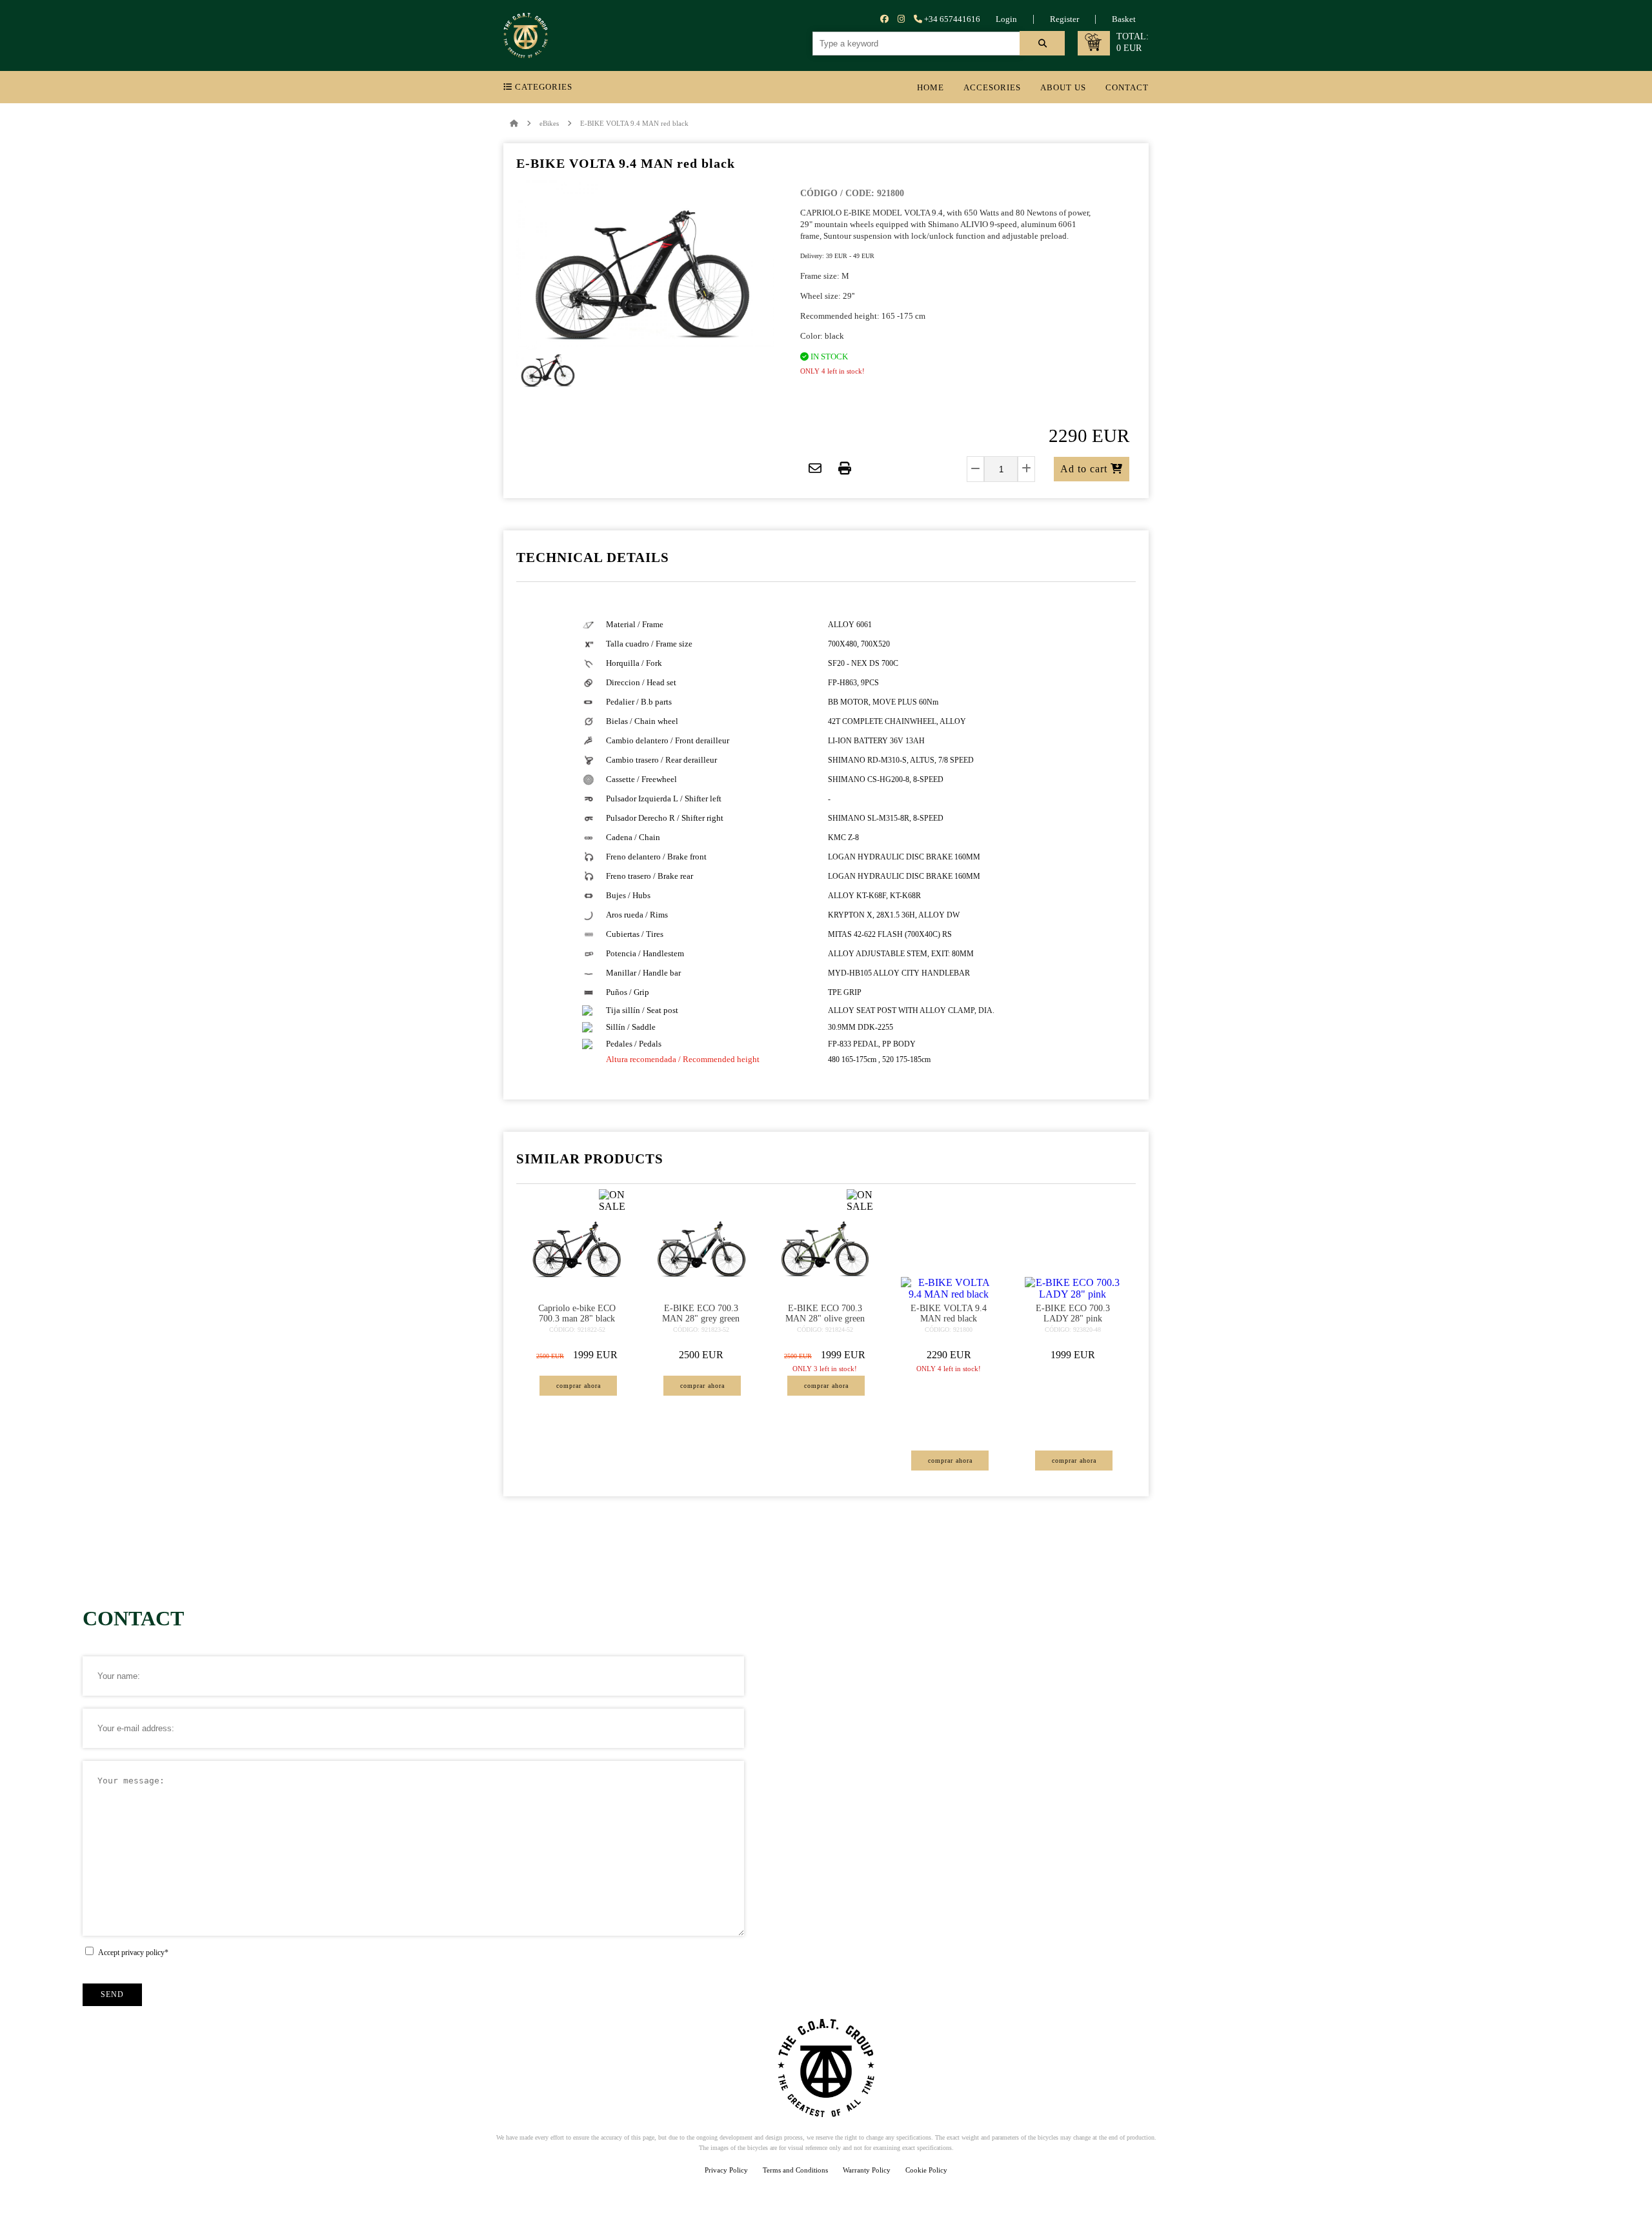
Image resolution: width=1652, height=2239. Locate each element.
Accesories (992, 87)
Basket (1124, 19)
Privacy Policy (726, 2170)
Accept (133, 1953)
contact (1127, 87)
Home (931, 87)
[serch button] (1042, 43)
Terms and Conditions (795, 2170)
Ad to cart (1085, 469)
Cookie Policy (926, 2170)
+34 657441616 (951, 19)
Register (1064, 19)
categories (542, 87)
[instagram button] (901, 19)
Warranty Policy (867, 2170)
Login (1006, 19)
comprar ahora (579, 1386)
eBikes (549, 123)
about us (1063, 87)
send (112, 1994)
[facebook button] (884, 19)
